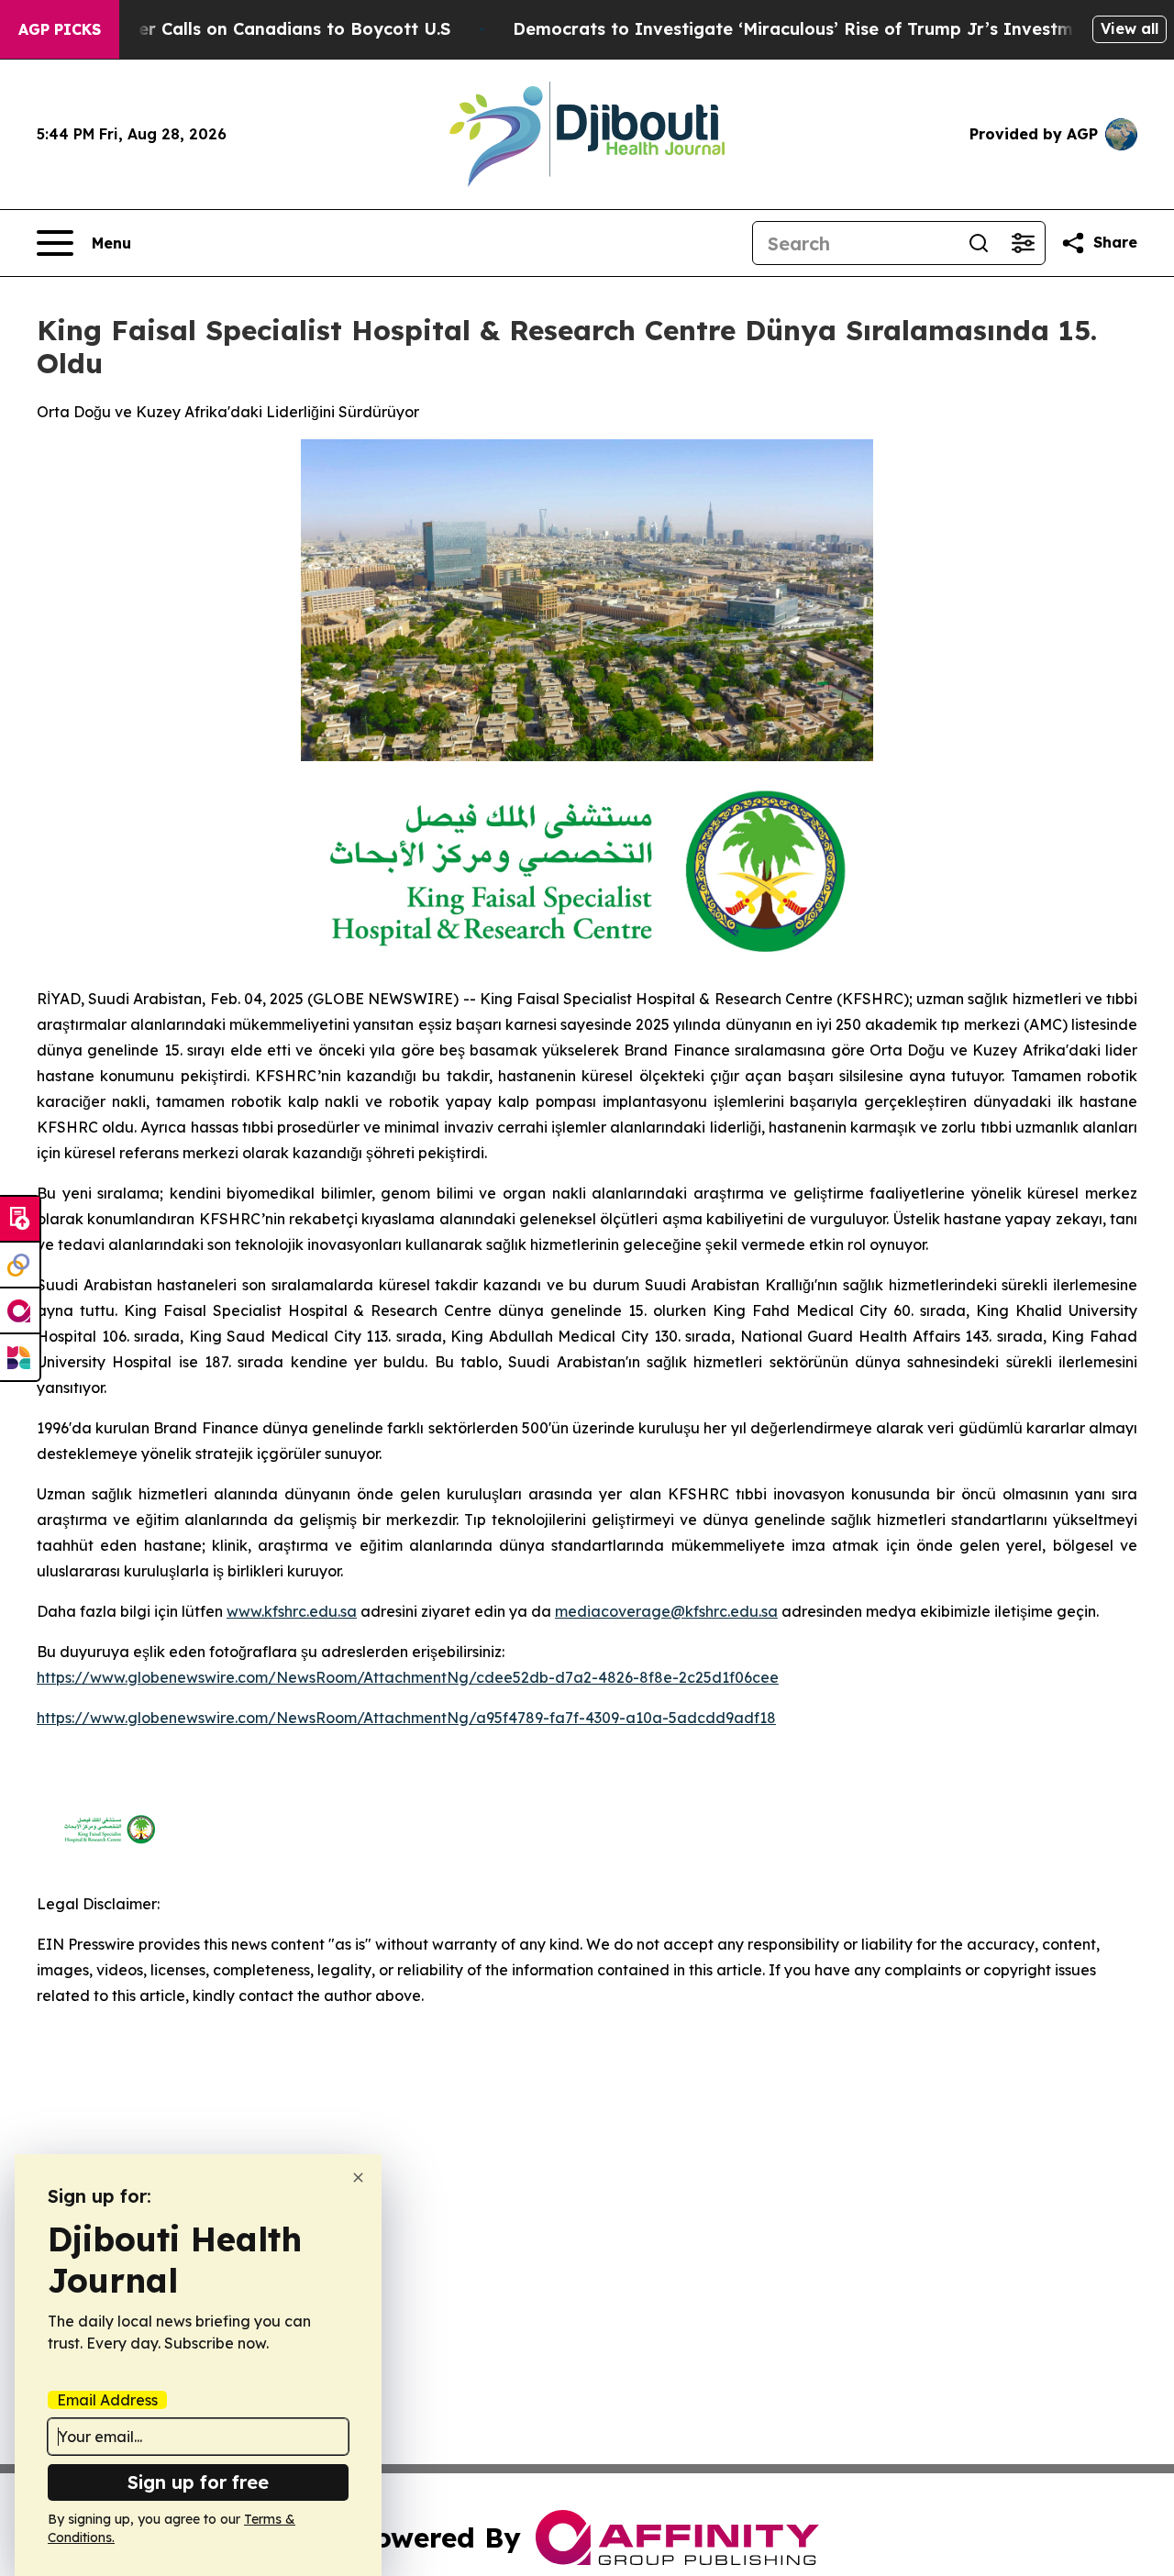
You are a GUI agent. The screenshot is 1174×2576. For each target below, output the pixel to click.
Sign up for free (198, 2482)
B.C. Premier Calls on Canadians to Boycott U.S (252, 29)
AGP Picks (60, 29)
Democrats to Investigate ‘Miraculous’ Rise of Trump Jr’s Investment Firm (828, 29)
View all (1130, 28)
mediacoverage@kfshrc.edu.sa (666, 1611)
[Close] (358, 2178)
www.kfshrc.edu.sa (292, 1611)
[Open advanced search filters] (1023, 243)
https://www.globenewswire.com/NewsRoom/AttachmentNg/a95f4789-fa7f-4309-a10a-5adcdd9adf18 (406, 1718)
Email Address (107, 2400)
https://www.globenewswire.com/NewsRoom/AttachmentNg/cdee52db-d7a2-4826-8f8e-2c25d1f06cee (408, 1677)
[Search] (979, 243)
